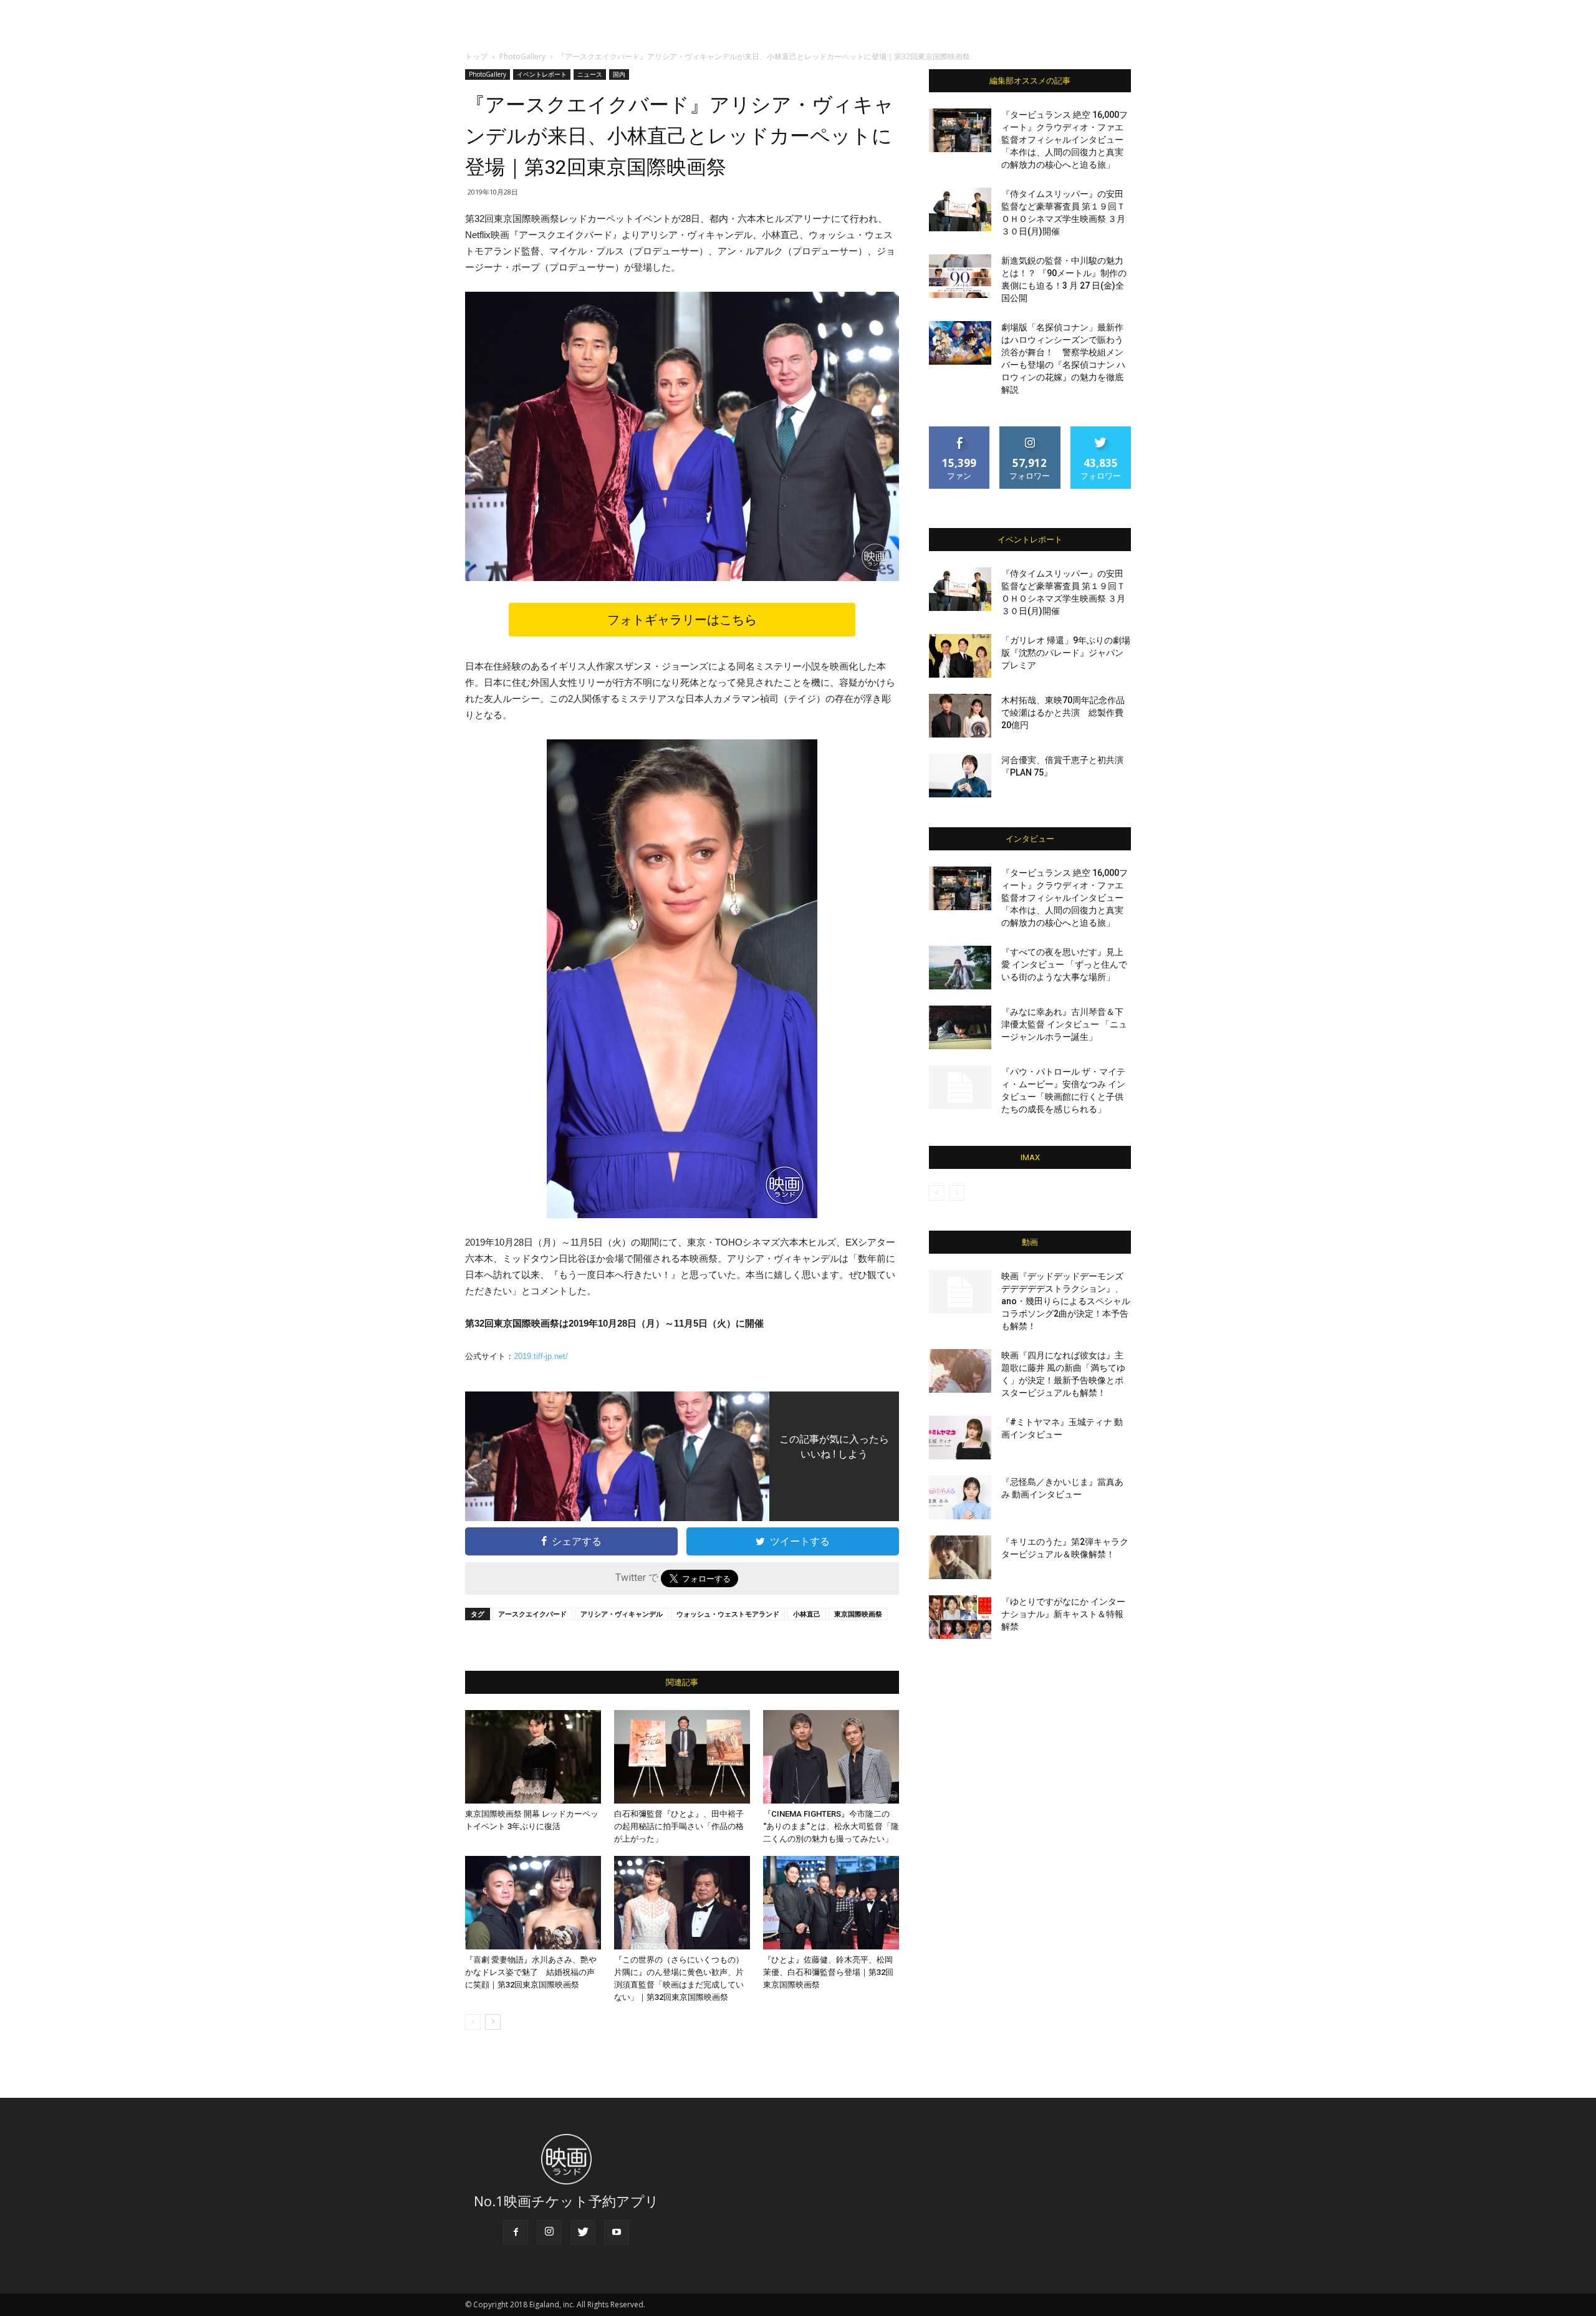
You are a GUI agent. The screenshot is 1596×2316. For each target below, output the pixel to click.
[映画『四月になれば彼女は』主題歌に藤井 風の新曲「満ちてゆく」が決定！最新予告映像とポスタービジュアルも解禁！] (960, 1371)
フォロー (1030, 431)
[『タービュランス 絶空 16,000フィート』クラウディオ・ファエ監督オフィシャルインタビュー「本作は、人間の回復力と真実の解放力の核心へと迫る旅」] (960, 130)
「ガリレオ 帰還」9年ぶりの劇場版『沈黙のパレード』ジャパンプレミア (1066, 653)
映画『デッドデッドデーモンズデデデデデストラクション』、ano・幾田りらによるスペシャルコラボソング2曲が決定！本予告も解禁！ (1066, 1301)
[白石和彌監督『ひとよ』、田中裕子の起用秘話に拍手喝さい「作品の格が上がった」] (682, 1757)
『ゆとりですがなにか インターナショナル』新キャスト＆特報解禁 (1063, 1614)
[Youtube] (617, 2232)
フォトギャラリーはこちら (682, 620)
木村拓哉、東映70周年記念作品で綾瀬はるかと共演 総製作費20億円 (1063, 713)
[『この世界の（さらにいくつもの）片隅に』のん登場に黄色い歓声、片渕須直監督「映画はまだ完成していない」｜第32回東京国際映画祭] (682, 1903)
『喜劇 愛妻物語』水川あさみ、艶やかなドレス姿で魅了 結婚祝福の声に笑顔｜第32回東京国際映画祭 (531, 1972)
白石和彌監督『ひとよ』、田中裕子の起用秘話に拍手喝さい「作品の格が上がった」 (679, 1826)
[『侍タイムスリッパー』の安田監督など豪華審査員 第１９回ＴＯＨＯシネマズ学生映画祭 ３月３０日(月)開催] (960, 209)
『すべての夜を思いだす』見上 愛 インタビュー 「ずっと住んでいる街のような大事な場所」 (1064, 964)
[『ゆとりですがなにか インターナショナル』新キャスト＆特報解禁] (960, 1617)
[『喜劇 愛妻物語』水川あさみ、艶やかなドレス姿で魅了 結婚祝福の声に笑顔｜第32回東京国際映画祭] (533, 1903)
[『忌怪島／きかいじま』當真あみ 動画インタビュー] (960, 1497)
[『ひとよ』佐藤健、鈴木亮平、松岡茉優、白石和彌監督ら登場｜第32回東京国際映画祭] (831, 1903)
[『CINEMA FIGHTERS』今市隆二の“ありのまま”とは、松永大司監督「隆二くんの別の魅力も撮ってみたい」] (831, 1757)
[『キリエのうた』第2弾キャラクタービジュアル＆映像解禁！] (960, 1557)
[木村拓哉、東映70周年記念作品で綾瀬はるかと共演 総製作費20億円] (960, 716)
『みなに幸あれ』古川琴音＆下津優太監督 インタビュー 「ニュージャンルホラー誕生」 (1064, 1024)
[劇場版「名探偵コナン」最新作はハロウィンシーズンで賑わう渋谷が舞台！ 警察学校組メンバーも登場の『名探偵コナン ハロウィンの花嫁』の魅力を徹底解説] (960, 343)
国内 (619, 74)
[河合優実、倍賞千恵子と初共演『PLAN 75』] (960, 776)
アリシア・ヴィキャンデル (622, 1614)
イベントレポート (542, 74)
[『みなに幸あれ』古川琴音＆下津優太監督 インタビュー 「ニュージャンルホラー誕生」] (960, 1027)
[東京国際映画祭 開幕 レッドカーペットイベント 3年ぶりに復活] (533, 1757)
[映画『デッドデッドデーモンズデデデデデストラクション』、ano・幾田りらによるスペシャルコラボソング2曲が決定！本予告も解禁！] (960, 1292)
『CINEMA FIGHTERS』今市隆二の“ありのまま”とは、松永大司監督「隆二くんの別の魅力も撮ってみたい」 (831, 1826)
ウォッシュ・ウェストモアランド (728, 1614)
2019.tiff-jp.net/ (541, 1356)
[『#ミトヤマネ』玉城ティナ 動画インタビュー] (960, 1438)
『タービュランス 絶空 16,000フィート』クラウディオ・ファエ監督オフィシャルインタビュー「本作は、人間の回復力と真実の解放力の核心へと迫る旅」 (1065, 140)
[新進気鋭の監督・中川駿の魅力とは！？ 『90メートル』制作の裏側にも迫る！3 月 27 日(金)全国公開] (960, 276)
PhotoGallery (522, 56)
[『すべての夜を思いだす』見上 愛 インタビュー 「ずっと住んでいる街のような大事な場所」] (960, 968)
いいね (960, 431)
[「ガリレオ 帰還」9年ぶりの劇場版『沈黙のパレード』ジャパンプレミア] (960, 656)
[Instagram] (549, 2232)
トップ (476, 56)
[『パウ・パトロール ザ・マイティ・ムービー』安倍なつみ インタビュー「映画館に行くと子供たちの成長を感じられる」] (960, 1087)
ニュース (590, 74)
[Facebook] (516, 2232)
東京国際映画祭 (858, 1614)
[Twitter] (583, 2232)
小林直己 (807, 1614)
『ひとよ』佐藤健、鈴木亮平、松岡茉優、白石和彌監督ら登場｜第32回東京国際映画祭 (828, 1972)
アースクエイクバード (532, 1614)
